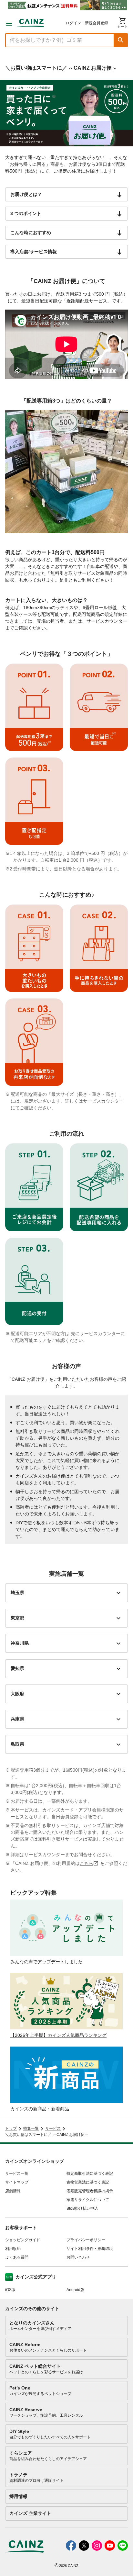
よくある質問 (17, 2257)
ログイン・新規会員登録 (87, 23)
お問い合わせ (78, 2257)
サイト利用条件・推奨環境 (90, 2249)
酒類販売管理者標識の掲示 (90, 2191)
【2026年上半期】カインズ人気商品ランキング (58, 2035)
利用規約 (13, 2249)
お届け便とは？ (26, 194)
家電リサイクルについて (88, 2200)
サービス (53, 2128)
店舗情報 (13, 2191)
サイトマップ (17, 2182)
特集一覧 (31, 2128)
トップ (11, 2128)
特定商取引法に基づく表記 (90, 2173)
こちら (87, 1863)
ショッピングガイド (23, 2240)
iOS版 (10, 2290)
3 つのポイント (26, 213)
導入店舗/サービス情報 (34, 252)
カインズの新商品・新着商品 (40, 2109)
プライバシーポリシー (86, 2240)
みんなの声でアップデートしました (46, 1962)
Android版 (75, 2290)
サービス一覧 (17, 2173)
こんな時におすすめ (31, 233)
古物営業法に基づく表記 (88, 2182)
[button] (121, 40)
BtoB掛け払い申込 (82, 2208)
